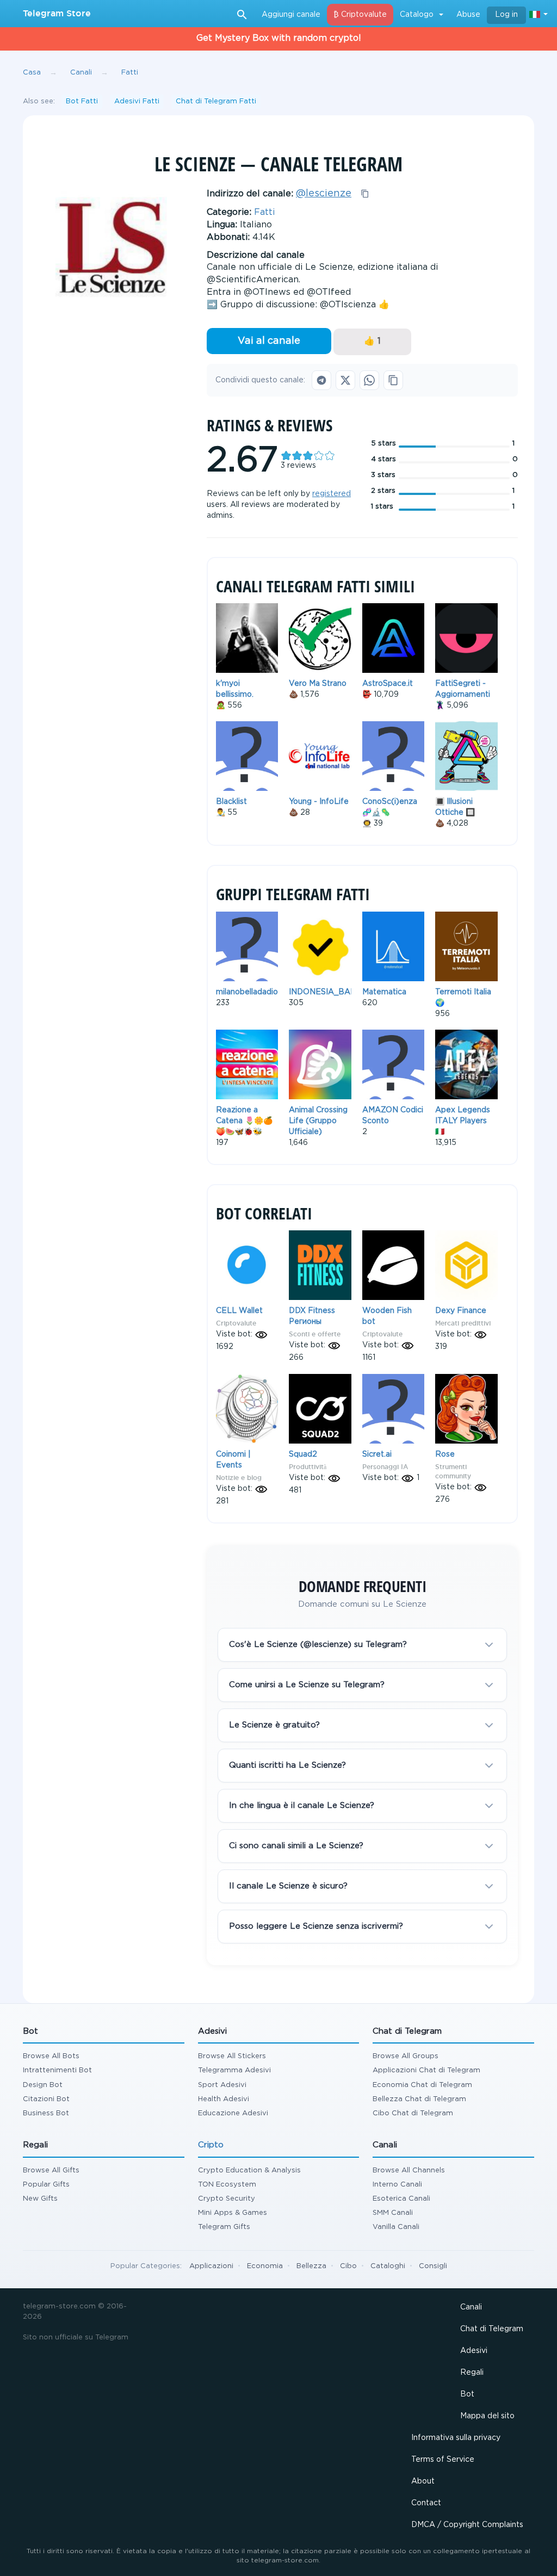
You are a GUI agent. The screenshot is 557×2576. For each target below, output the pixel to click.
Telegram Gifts (224, 2227)
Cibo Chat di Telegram (413, 2113)
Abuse (468, 15)
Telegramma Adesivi (234, 2070)
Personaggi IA (385, 1467)
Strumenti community (453, 1471)
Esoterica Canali (401, 2199)
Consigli (433, 2266)
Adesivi (474, 2351)
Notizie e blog (239, 1478)
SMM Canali (393, 2213)
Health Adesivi (224, 2099)
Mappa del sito (487, 2416)
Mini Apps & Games (233, 2213)
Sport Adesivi (222, 2085)
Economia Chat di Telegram (422, 2085)
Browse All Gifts (51, 2171)
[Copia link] (393, 380)
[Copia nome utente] (365, 194)
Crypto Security (227, 2199)
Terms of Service (443, 2460)
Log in (506, 15)
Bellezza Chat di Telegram (419, 2099)
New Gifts (40, 2199)
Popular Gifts (46, 2185)
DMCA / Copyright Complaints (467, 2525)
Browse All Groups (406, 2056)
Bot (467, 2394)
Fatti (264, 212)
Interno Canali (397, 2185)
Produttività (308, 1467)
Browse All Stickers (232, 2056)
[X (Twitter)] (345, 380)
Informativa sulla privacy (456, 2438)
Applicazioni (211, 2266)
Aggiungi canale (291, 15)
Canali (471, 2307)
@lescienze (324, 194)
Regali (472, 2373)
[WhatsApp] (369, 380)
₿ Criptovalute (360, 15)
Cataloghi (388, 2266)
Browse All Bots (51, 2056)
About (423, 2481)
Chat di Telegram (492, 2329)
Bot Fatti (82, 101)
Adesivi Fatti (137, 101)
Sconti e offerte (315, 1334)
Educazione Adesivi (233, 2113)
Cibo (348, 2266)
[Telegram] (321, 380)
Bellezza (311, 2266)
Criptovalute (236, 1323)
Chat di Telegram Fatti (216, 101)
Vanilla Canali (396, 2227)
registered (332, 494)
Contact (426, 2503)
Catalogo (417, 15)
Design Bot (43, 2085)
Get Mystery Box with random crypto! (279, 38)
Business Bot (46, 2113)
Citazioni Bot (46, 2099)
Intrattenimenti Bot (57, 2070)
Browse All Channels (409, 2171)
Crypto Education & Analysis (249, 2171)
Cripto (211, 2145)
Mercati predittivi (463, 1323)
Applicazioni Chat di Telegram (426, 2070)
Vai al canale (269, 341)
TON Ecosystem (227, 2185)
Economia (265, 2266)
